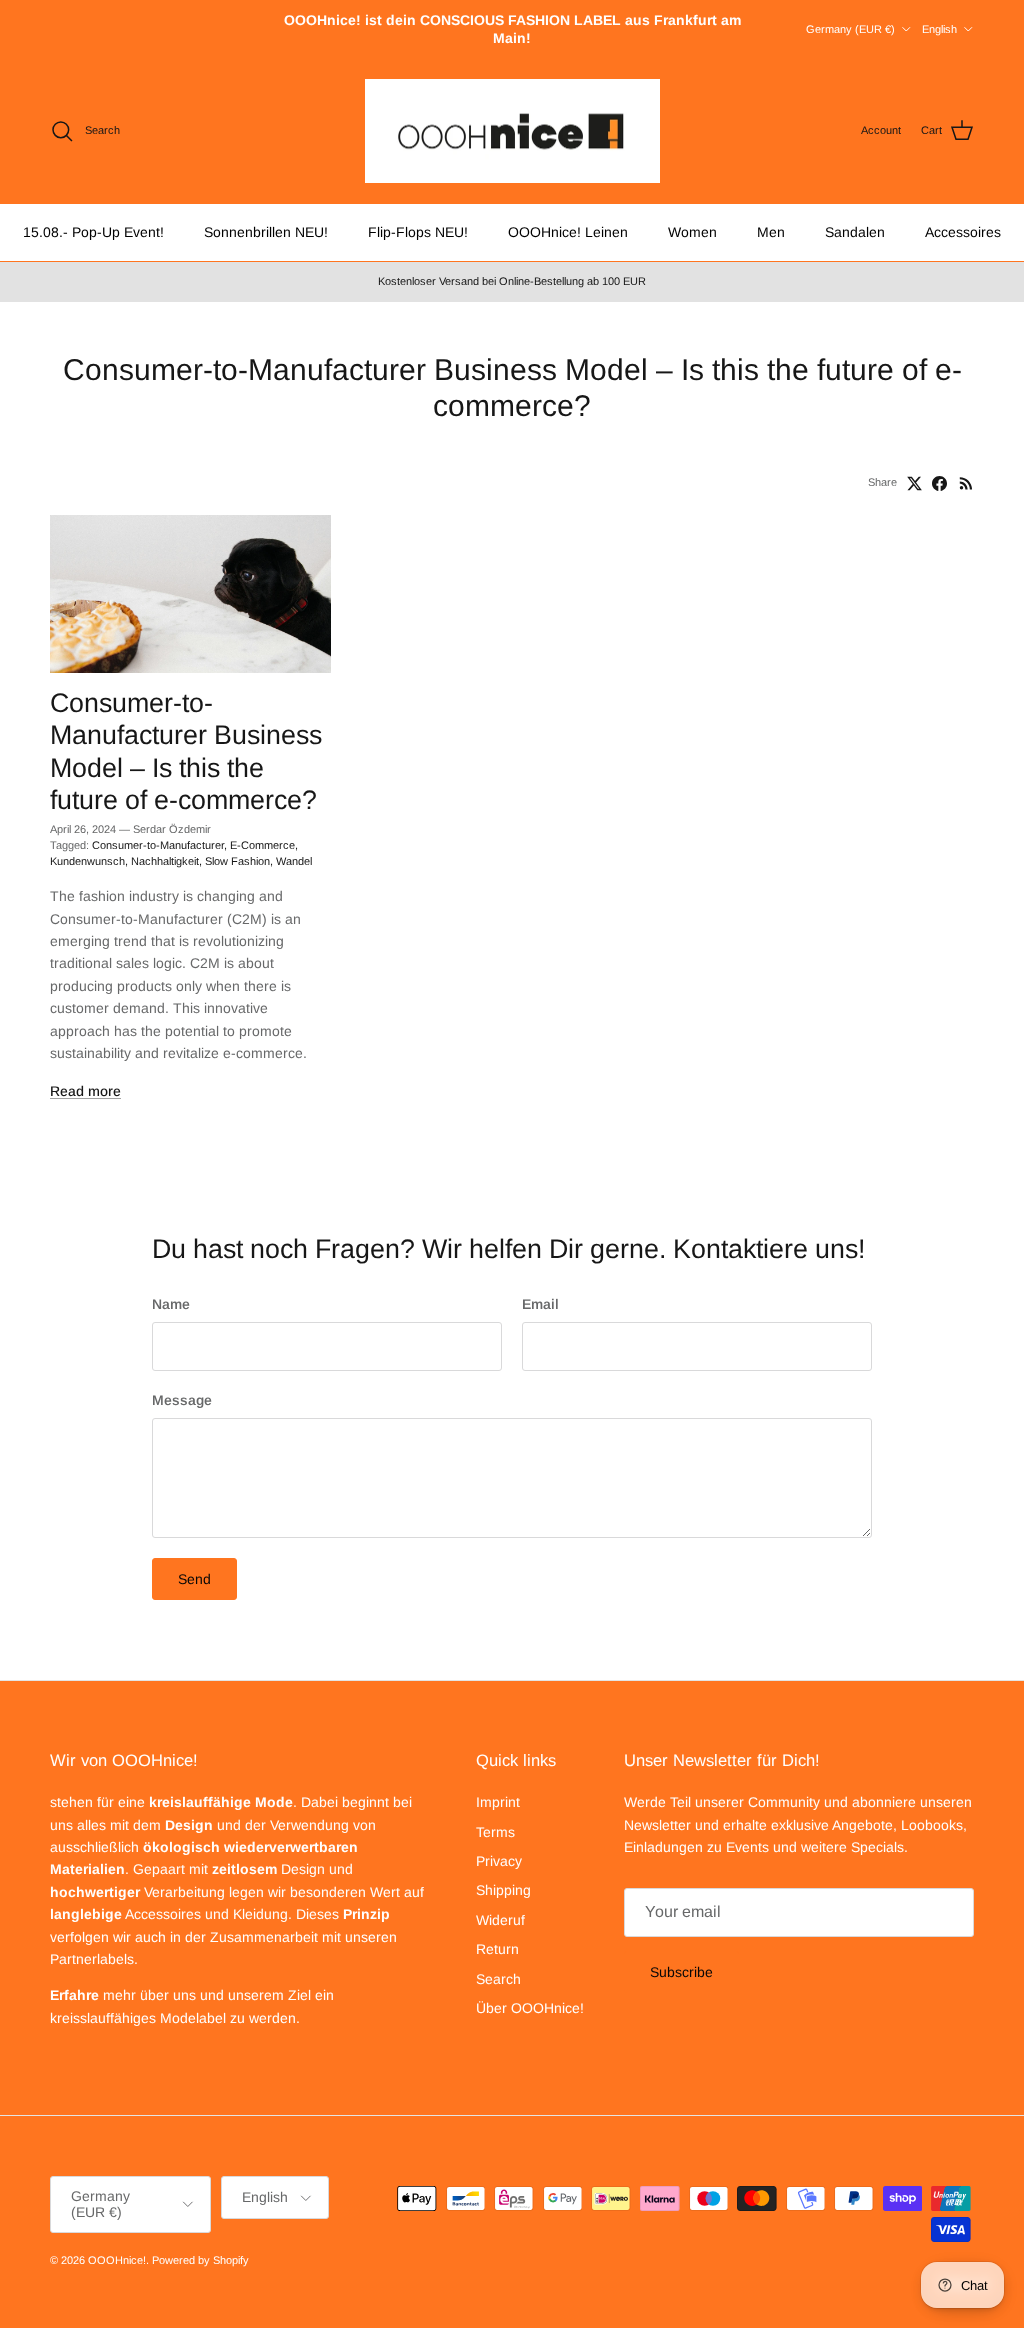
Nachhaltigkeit (165, 861)
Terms (495, 1832)
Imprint (498, 1802)
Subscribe (681, 1972)
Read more (85, 1091)
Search (498, 1979)
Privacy (499, 1861)
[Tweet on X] (914, 483)
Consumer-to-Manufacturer (158, 845)
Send (194, 1579)
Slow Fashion (237, 861)
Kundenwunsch (87, 861)
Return (497, 1949)
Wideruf (500, 1920)
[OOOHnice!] (512, 131)
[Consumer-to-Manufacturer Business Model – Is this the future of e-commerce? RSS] (966, 483)
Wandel (294, 861)
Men (771, 232)
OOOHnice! (117, 2260)
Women (692, 232)
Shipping (503, 1890)
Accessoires (963, 232)
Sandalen (855, 232)
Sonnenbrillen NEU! (266, 232)
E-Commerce (262, 845)
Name (171, 1304)
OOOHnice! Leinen (568, 232)
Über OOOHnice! (530, 2008)
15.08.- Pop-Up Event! (93, 232)
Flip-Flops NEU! (418, 232)
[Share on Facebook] (939, 483)
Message (182, 1400)
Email (540, 1304)
